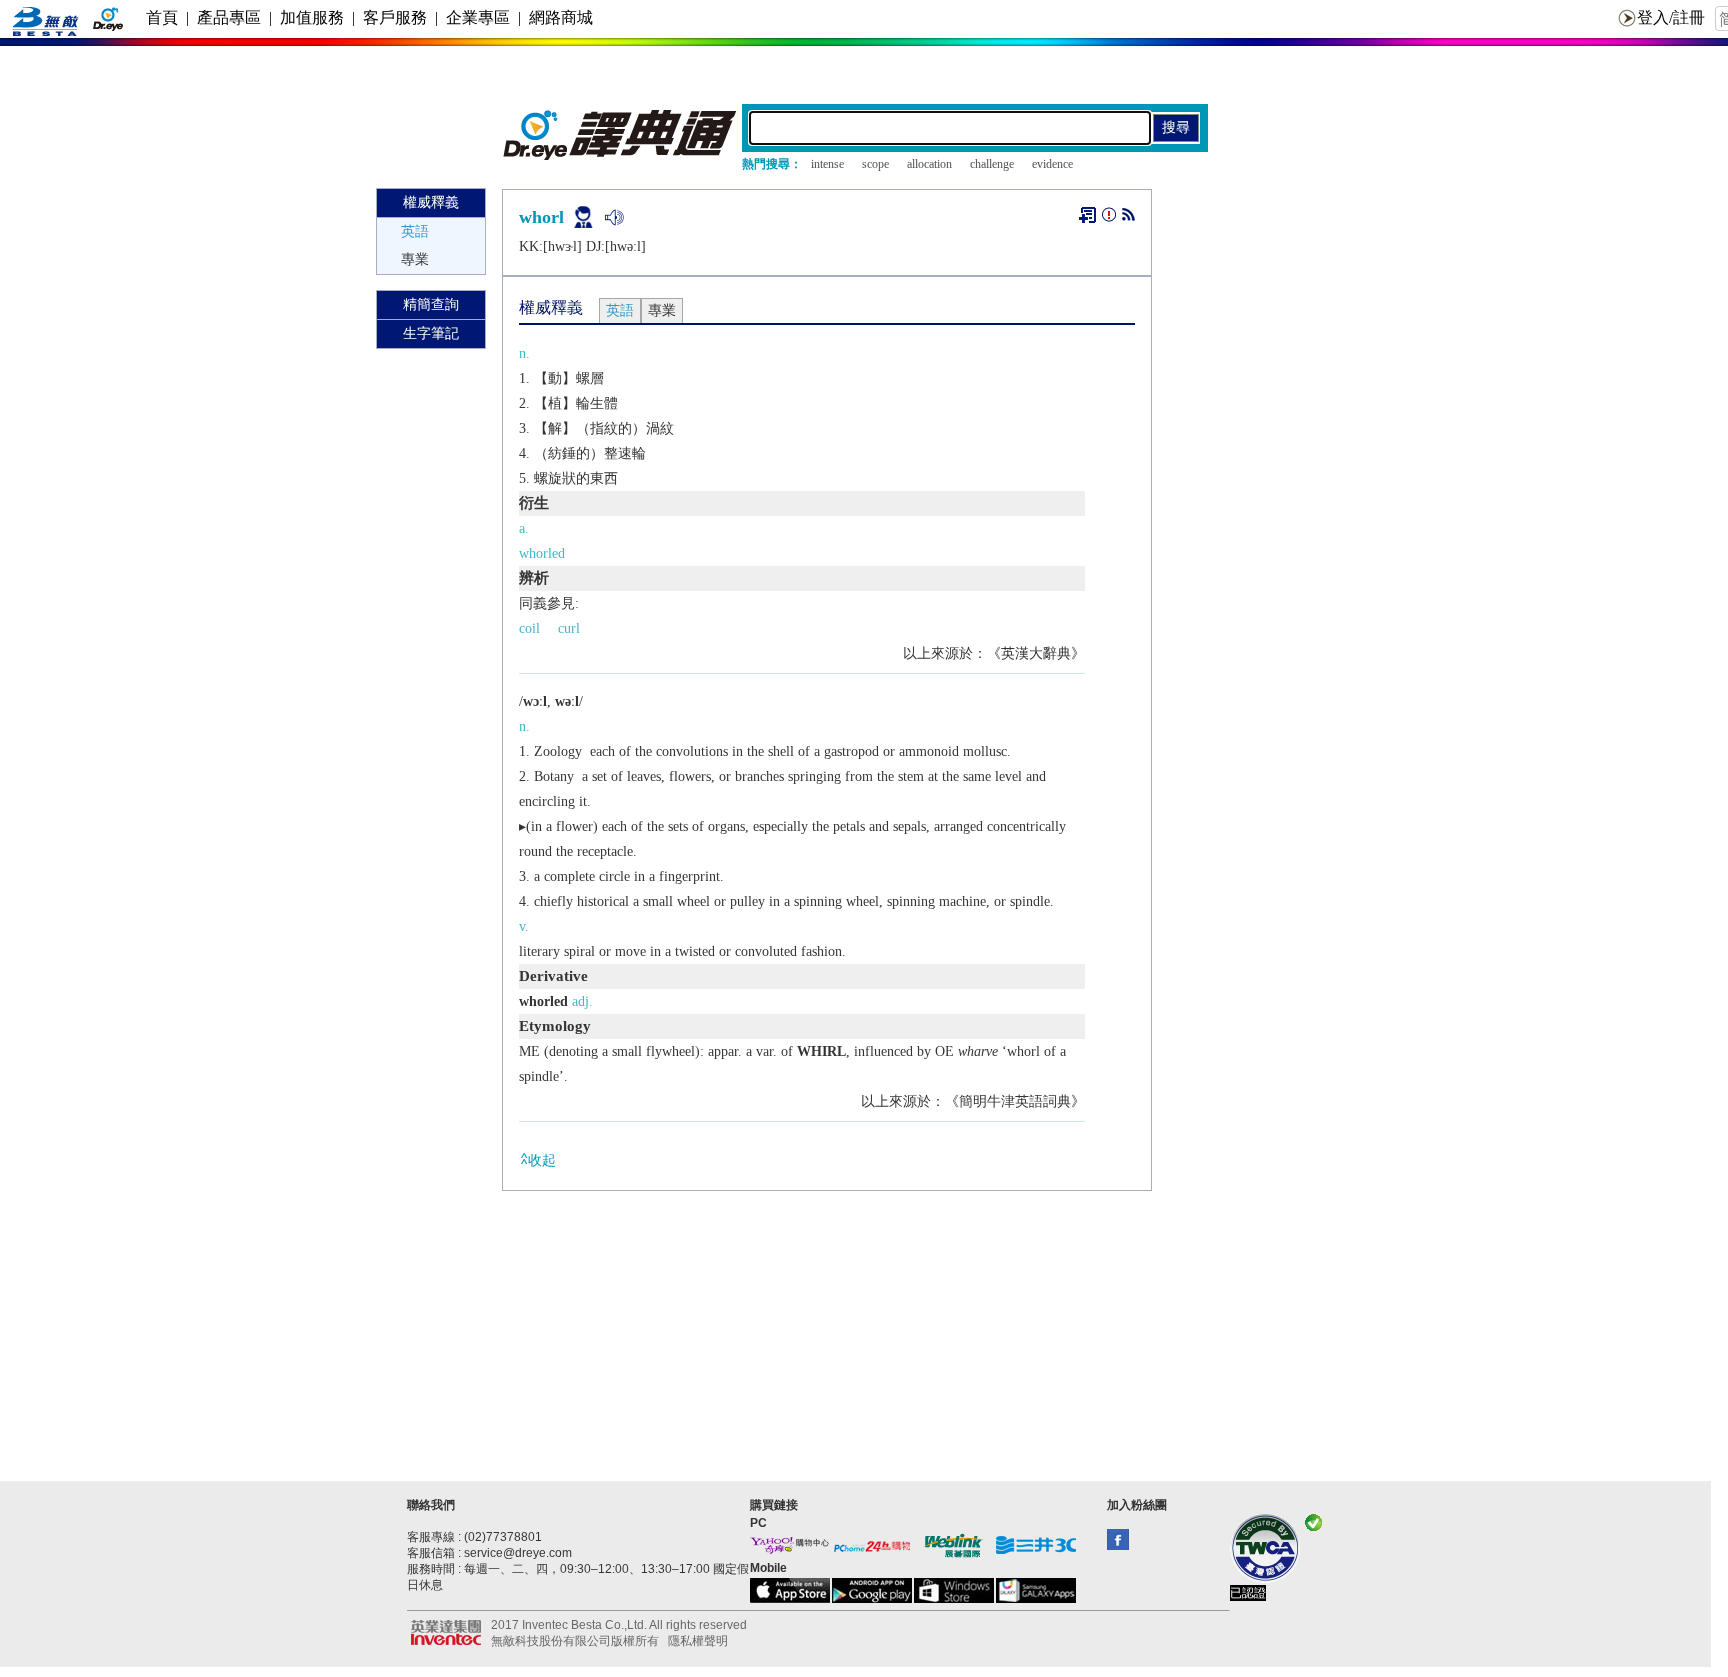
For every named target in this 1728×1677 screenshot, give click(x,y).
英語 (415, 231)
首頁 (162, 17)
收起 (542, 1160)
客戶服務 (395, 17)
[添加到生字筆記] (1087, 215)
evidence (1052, 164)
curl (569, 628)
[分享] (1128, 218)
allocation (929, 164)
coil (529, 628)
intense (827, 164)
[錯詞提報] (1109, 218)
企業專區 (478, 17)
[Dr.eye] (621, 155)
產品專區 (229, 17)
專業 (415, 259)
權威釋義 (431, 202)
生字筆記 (431, 333)
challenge (992, 164)
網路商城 (561, 17)
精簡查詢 (431, 304)
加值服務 (312, 17)
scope (875, 164)
